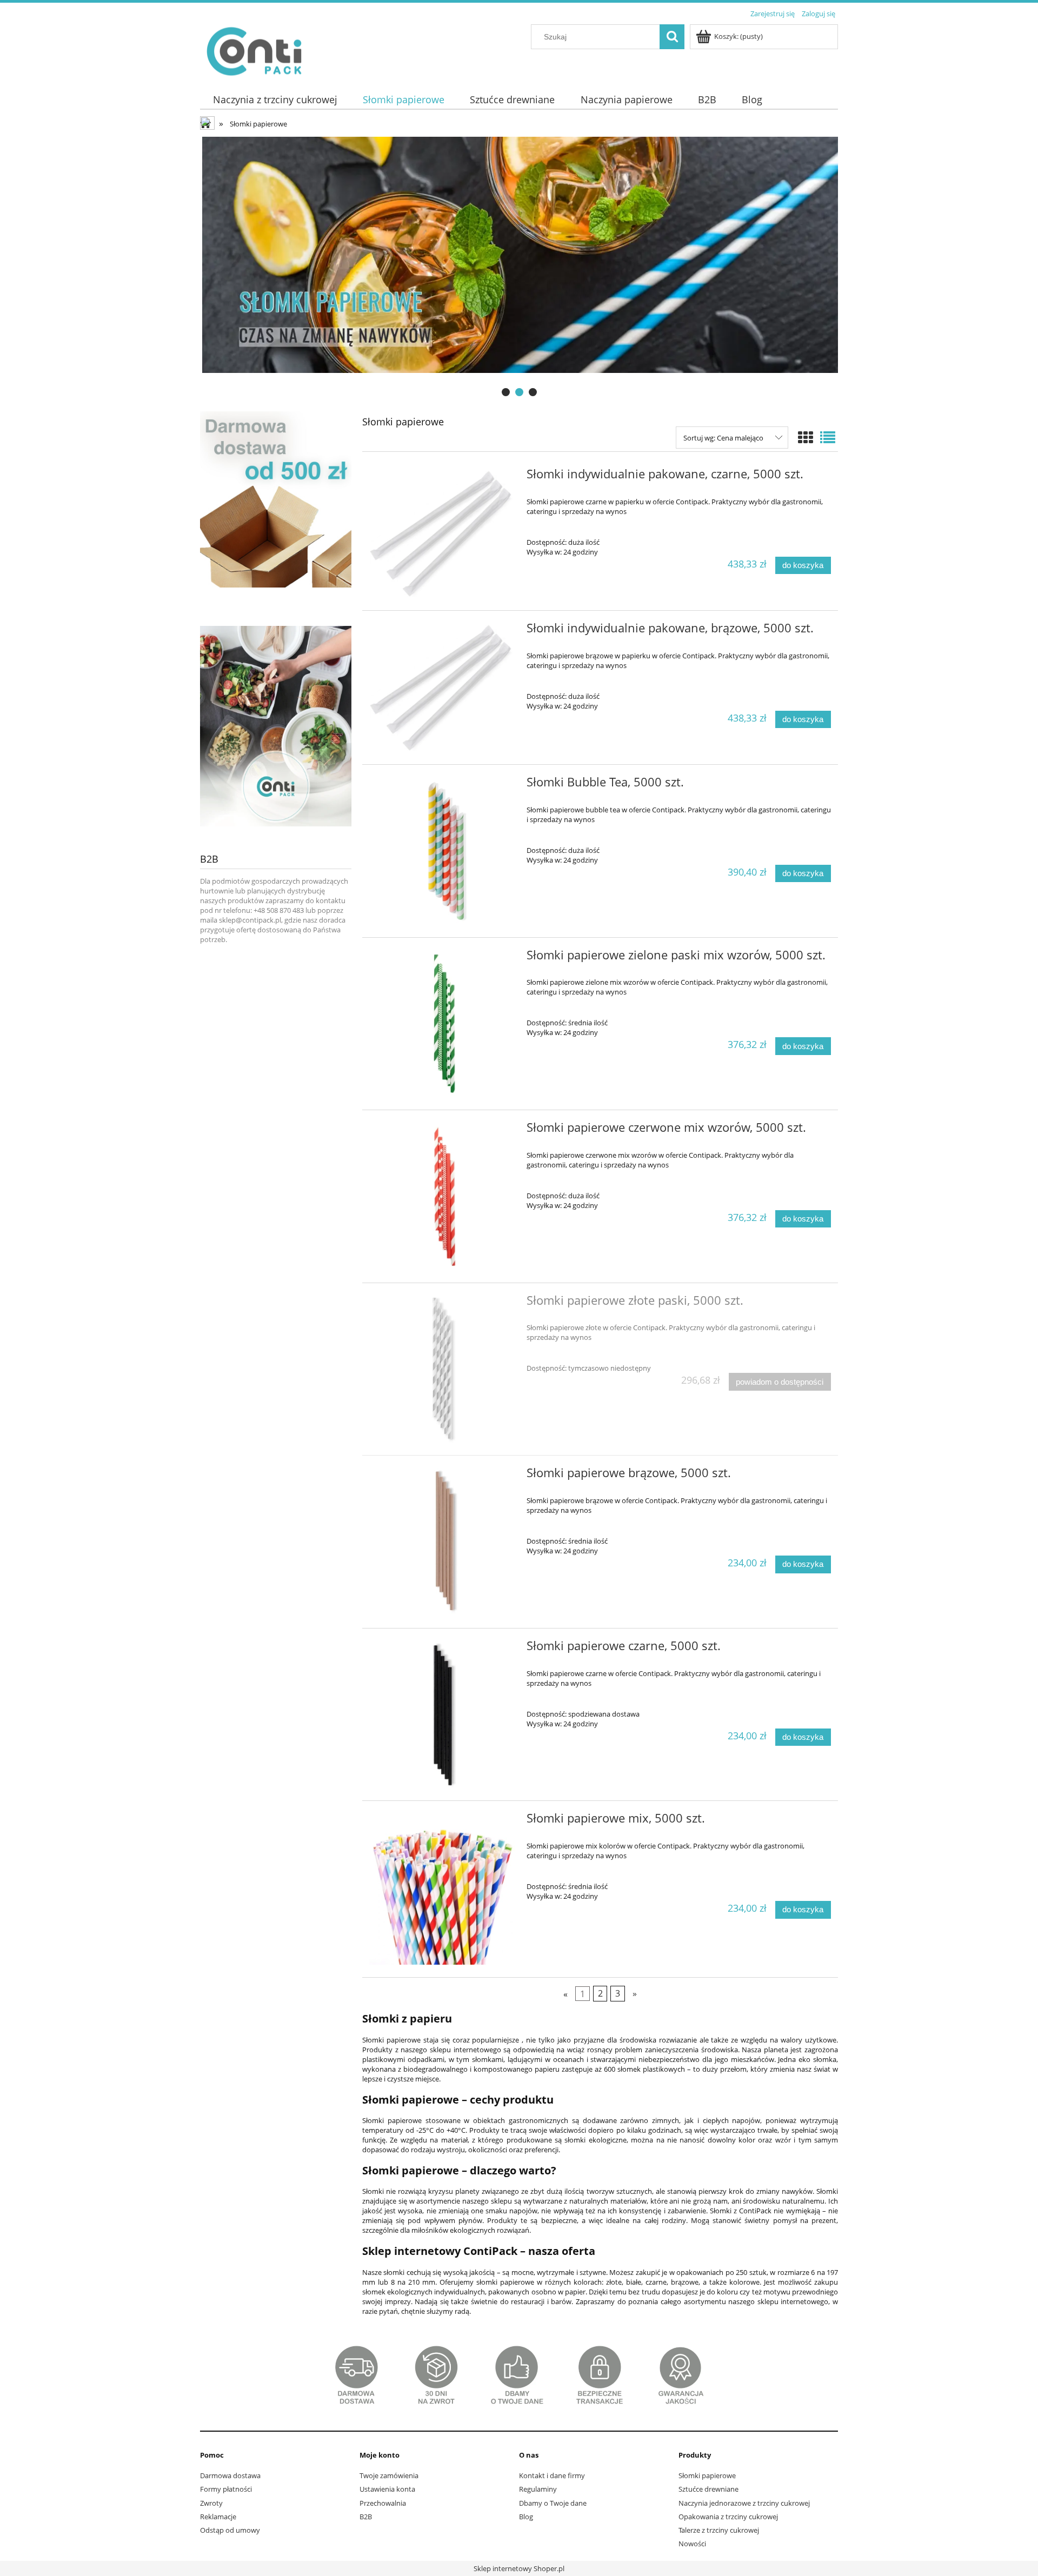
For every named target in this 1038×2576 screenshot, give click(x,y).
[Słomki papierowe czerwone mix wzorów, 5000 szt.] (443, 1196)
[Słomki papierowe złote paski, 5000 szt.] (443, 1369)
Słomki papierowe (707, 2475)
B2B (366, 2517)
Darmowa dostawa (230, 2475)
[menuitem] (275, 100)
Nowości (692, 2544)
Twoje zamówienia (389, 2475)
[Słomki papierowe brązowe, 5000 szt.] (443, 1542)
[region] (519, 268)
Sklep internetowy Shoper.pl (519, 2568)
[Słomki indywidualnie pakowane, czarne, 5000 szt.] (443, 533)
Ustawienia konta (387, 2489)
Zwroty (211, 2503)
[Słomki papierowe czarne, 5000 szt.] (443, 1715)
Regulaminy (538, 2489)
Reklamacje (218, 2517)
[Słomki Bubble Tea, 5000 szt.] (443, 851)
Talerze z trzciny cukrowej (719, 2530)
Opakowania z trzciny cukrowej (728, 2517)
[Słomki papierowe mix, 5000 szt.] (443, 1889)
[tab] (506, 392)
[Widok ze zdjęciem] (806, 437)
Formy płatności (226, 2489)
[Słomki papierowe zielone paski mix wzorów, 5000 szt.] (443, 1024)
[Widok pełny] (828, 437)
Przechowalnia (383, 2503)
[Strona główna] (254, 49)
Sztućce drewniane (708, 2489)
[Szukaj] (672, 37)
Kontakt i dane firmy (552, 2475)
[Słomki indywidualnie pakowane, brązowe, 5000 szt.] (443, 688)
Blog (526, 2517)
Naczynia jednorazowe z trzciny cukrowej (744, 2503)
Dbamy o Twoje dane (553, 2503)
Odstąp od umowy (230, 2530)
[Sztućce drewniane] (519, 268)
